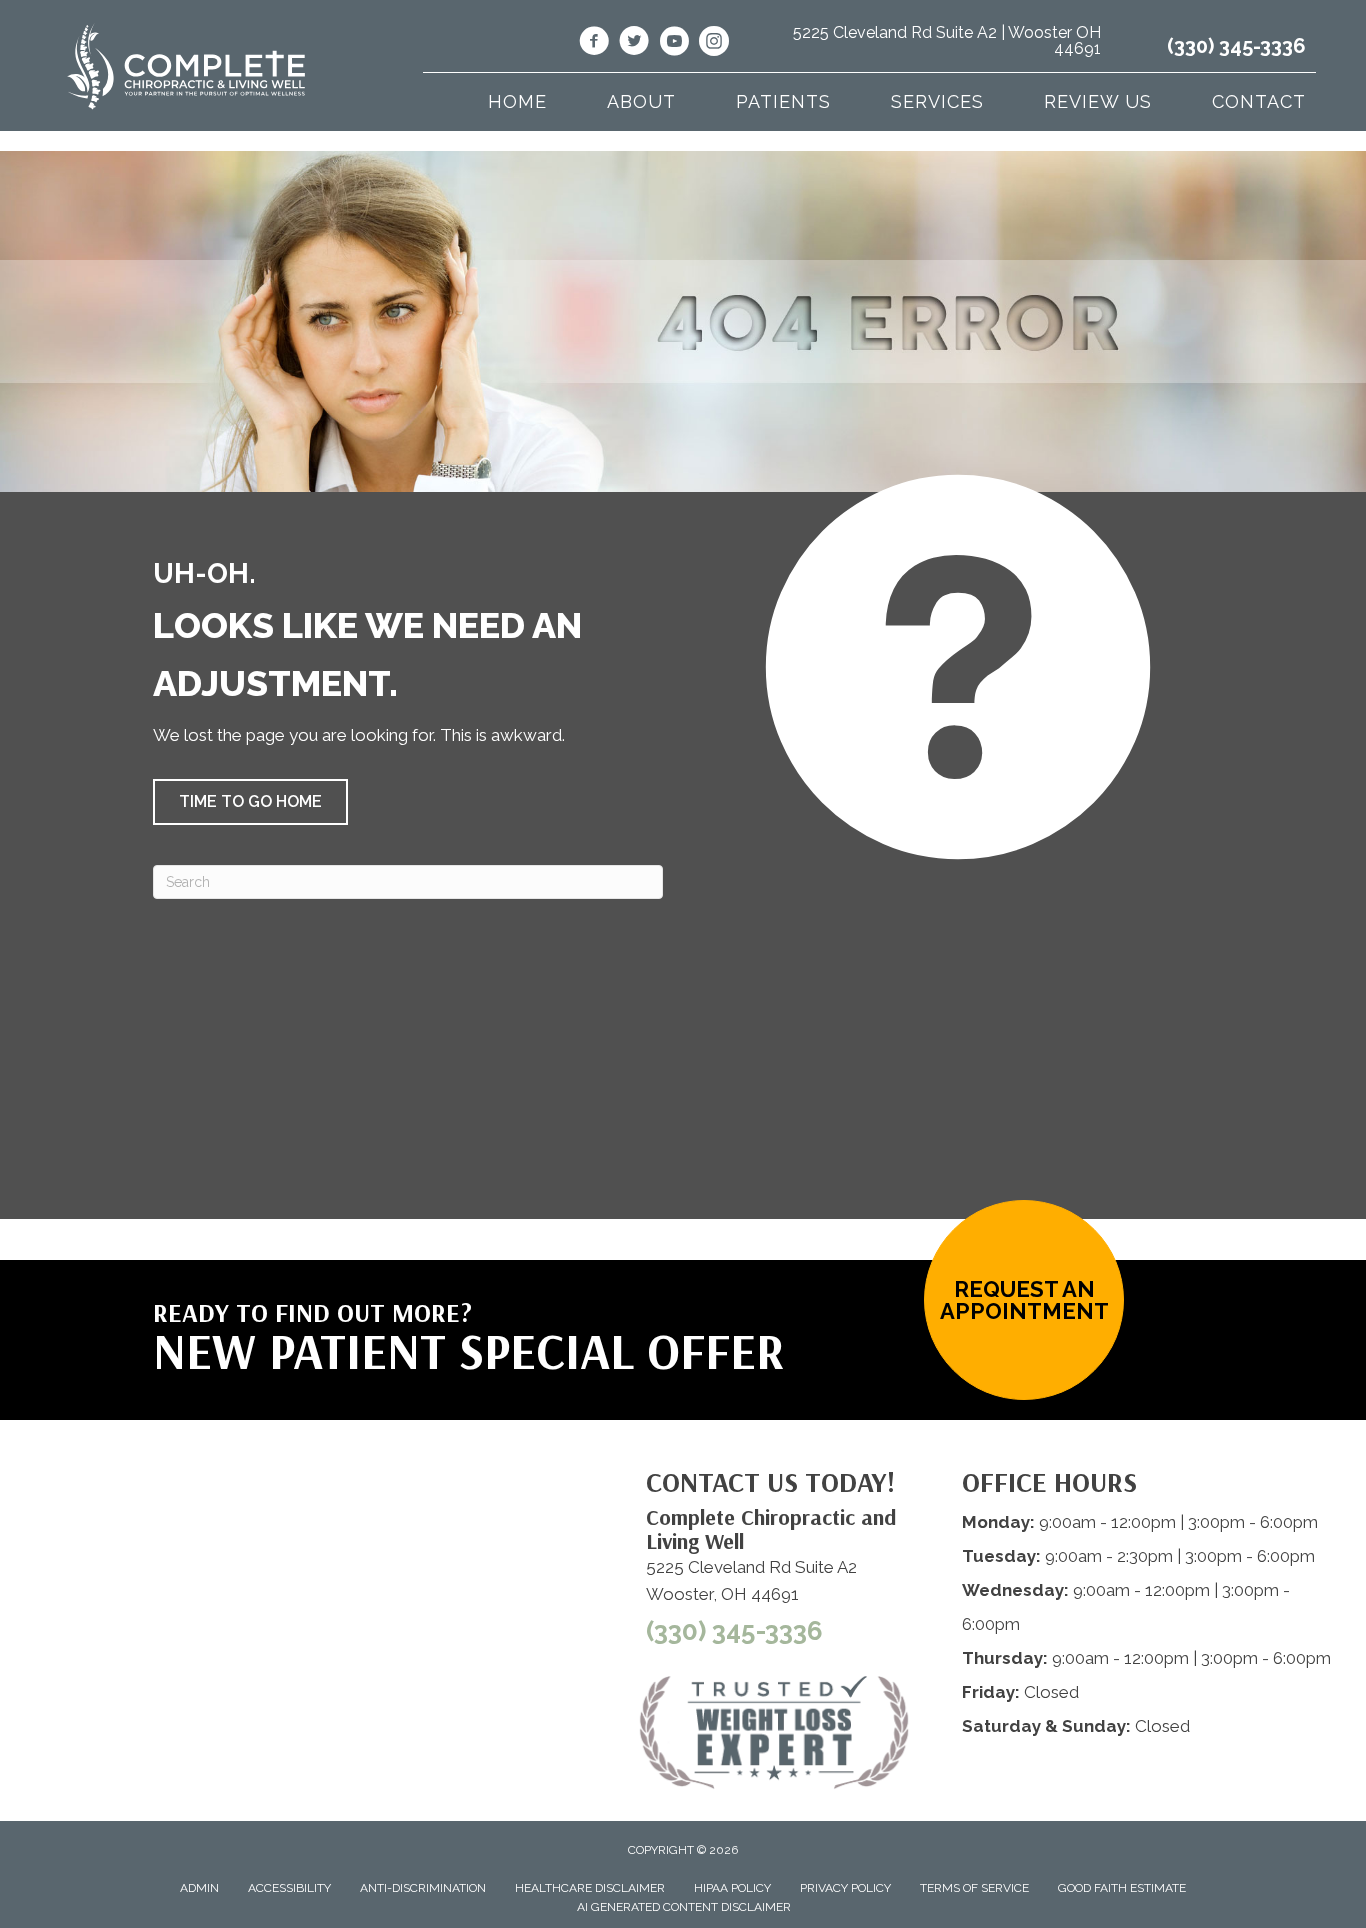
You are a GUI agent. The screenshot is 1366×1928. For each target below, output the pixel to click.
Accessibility (289, 1888)
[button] (250, 802)
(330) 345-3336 (1236, 46)
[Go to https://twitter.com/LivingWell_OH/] (634, 44)
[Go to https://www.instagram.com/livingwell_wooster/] (714, 44)
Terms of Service (974, 1888)
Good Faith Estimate (1122, 1888)
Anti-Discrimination (423, 1888)
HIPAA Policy (732, 1888)
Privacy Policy (845, 1888)
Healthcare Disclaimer (590, 1888)
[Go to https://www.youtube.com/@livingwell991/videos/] (674, 44)
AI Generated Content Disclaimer (684, 1907)
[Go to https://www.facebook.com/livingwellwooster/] (594, 44)
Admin (199, 1888)
